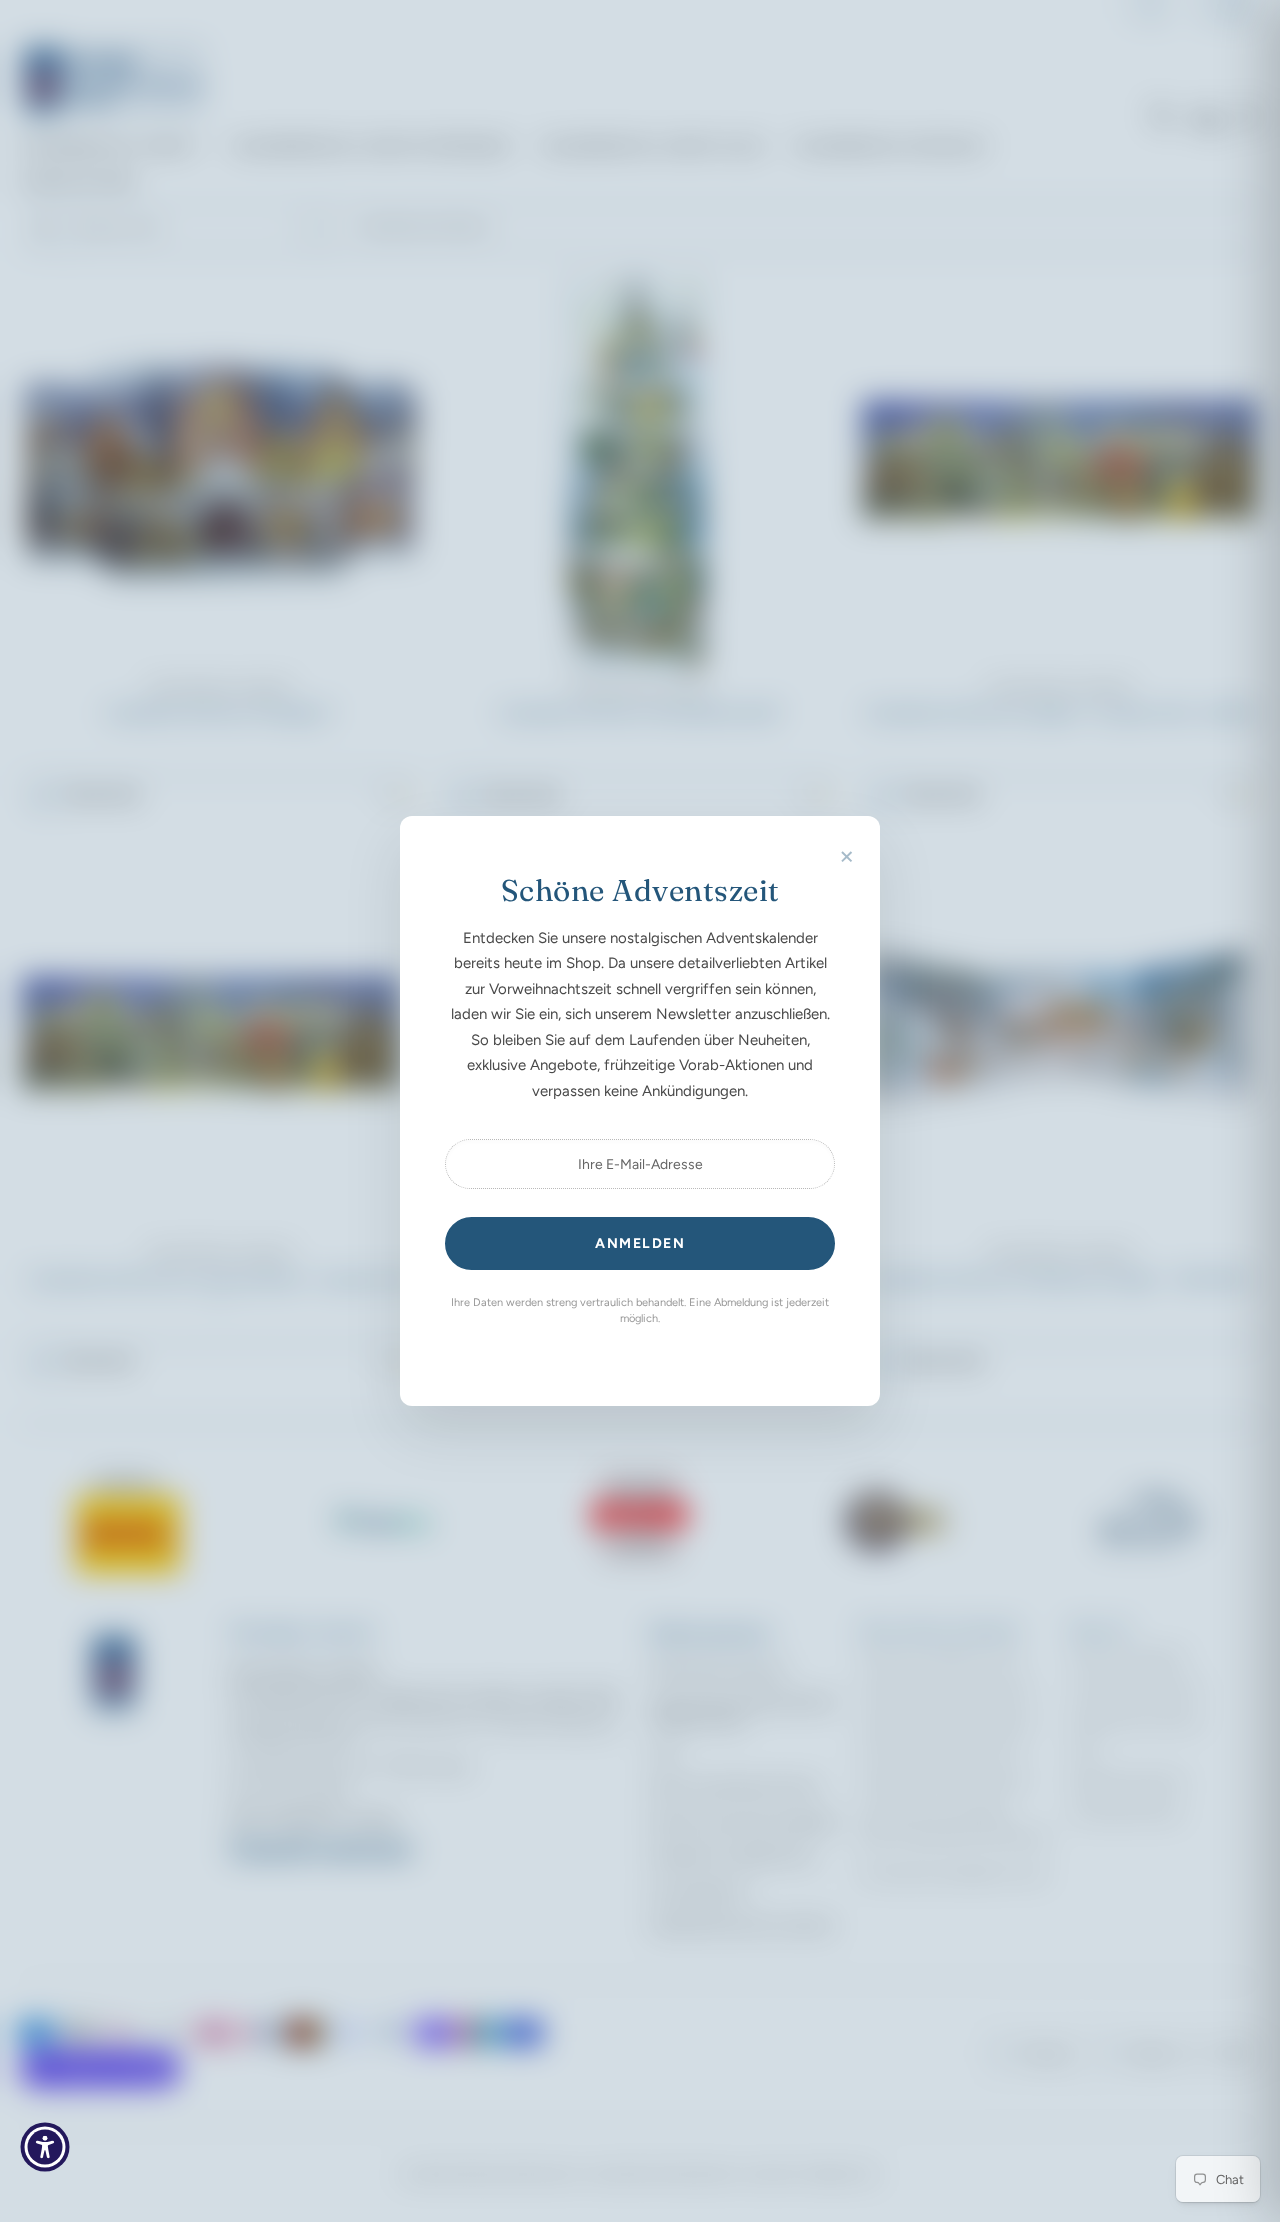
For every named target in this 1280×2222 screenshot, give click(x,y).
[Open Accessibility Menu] (45, 2147)
